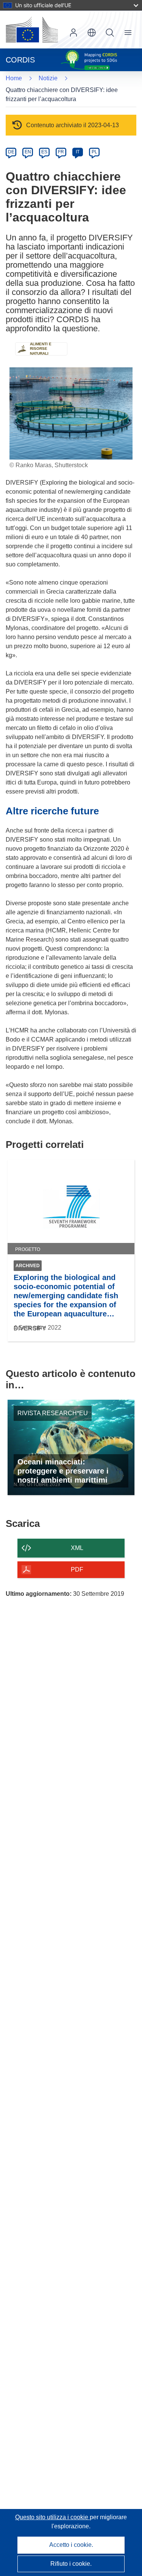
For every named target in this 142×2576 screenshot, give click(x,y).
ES (44, 152)
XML (77, 1548)
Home (14, 78)
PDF (77, 1569)
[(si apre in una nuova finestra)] (32, 30)
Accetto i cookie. (71, 2545)
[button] (92, 33)
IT (78, 152)
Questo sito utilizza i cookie (52, 2517)
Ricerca (110, 33)
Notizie (48, 78)
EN (28, 152)
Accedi (73, 33)
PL (94, 152)
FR (61, 152)
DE (11, 152)
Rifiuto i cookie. (71, 2564)
